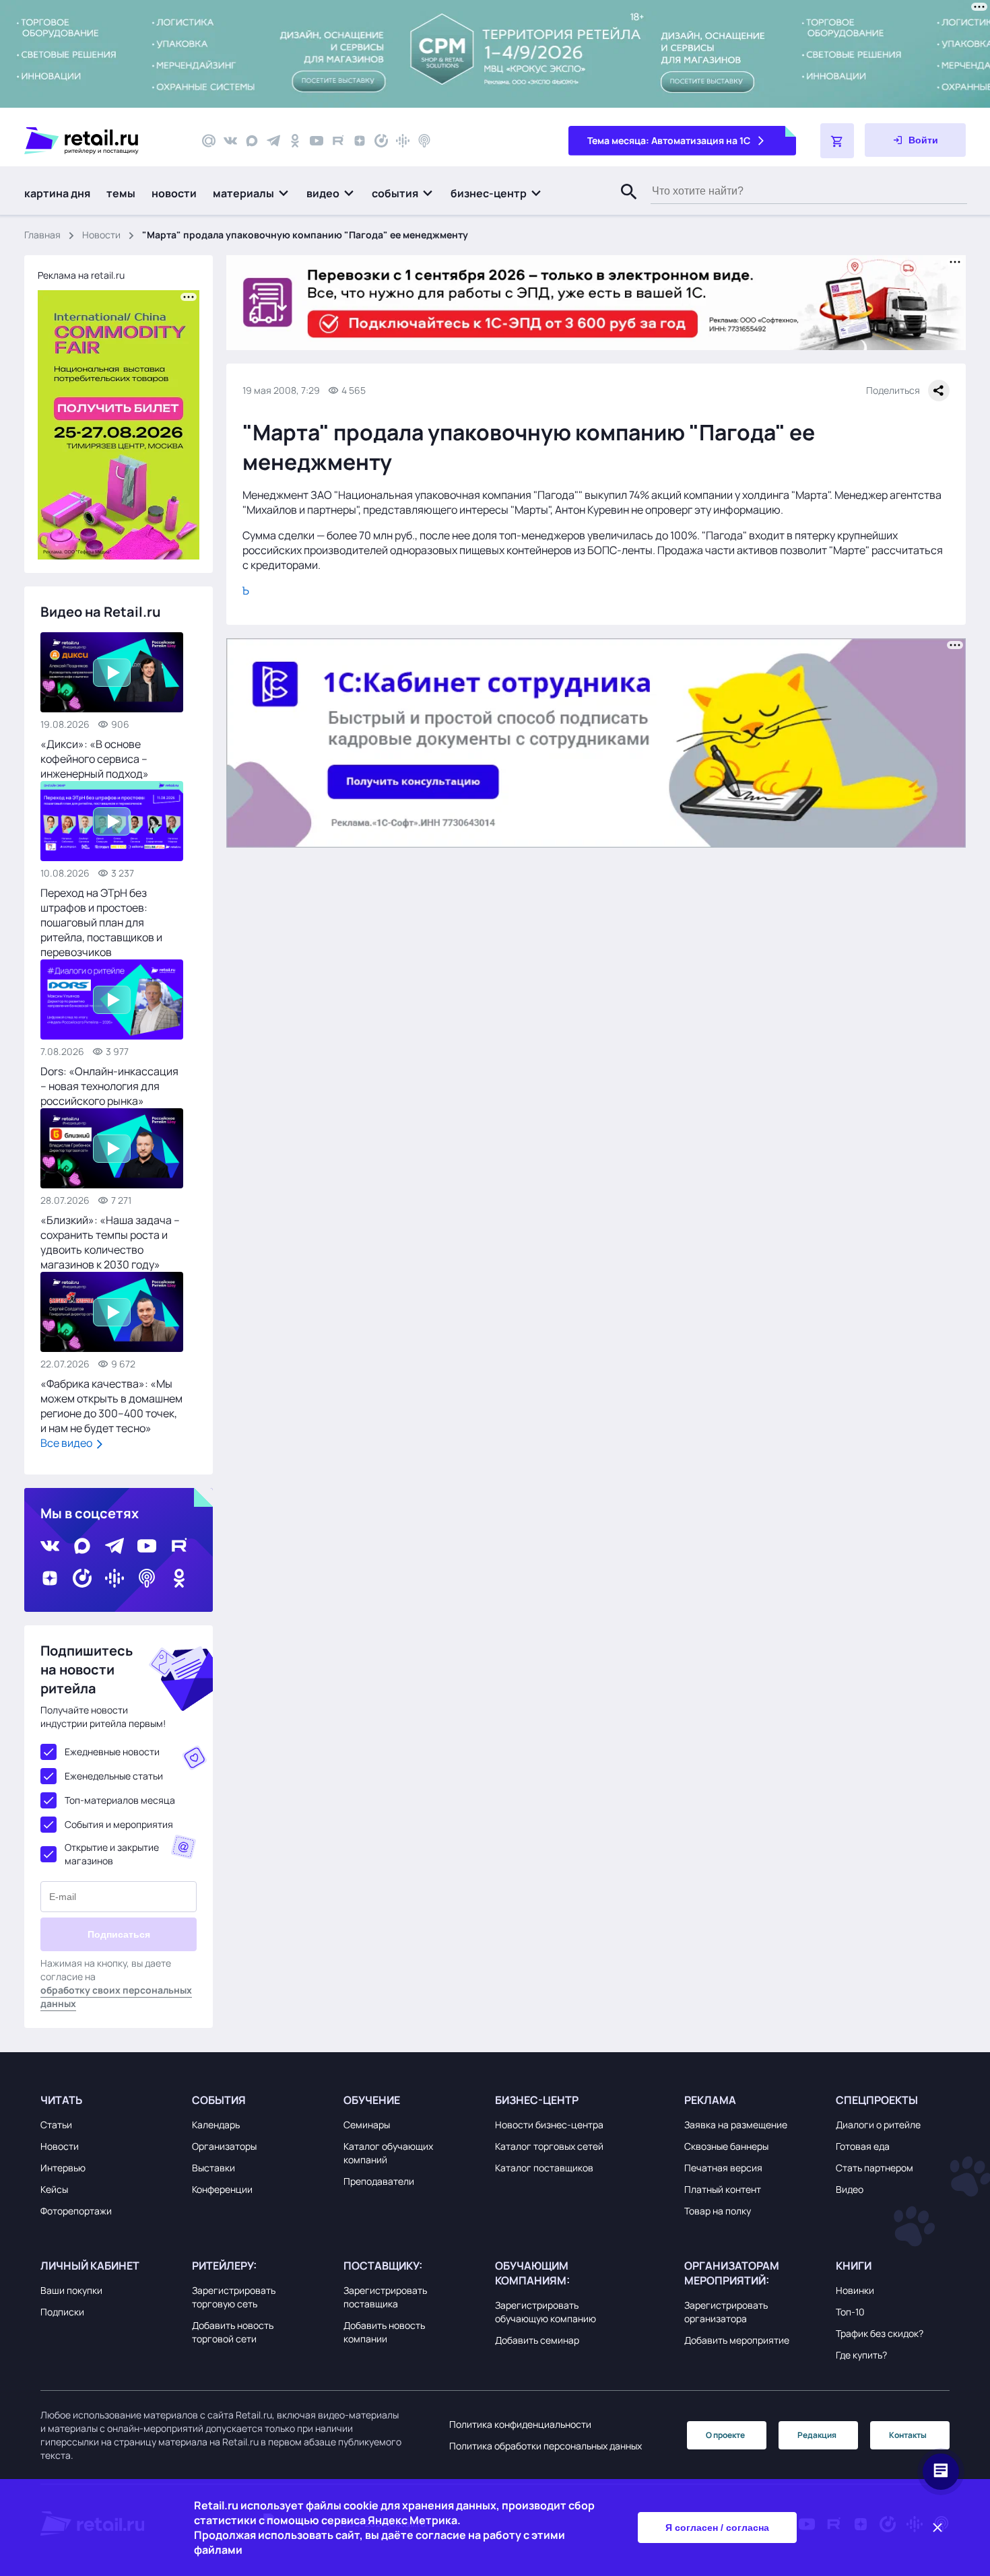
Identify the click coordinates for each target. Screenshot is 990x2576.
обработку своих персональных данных (116, 1997)
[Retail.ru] (101, 141)
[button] (252, 193)
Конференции (222, 2189)
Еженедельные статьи (114, 1776)
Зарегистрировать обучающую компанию (546, 2312)
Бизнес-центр (537, 2100)
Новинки (855, 2290)
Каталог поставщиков (544, 2168)
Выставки (213, 2168)
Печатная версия (723, 2168)
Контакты (908, 2435)
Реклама (710, 2100)
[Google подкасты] (403, 141)
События (219, 2100)
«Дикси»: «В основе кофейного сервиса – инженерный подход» (95, 759)
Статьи (56, 2125)
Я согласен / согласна (717, 2528)
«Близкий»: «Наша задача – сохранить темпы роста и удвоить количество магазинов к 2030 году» (110, 1242)
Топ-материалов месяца (120, 1800)
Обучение (372, 2100)
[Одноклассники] (295, 141)
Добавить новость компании (384, 2332)
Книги (854, 2266)
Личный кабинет (90, 2266)
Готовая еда (863, 2146)
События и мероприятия (119, 1824)
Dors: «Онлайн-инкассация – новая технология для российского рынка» (109, 1086)
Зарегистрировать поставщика (385, 2297)
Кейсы (54, 2189)
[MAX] (252, 141)
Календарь (216, 2125)
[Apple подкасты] (424, 141)
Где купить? (861, 2355)
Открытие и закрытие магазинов (112, 1854)
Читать (61, 2100)
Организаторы (224, 2146)
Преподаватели (379, 2181)
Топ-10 (850, 2312)
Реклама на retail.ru (81, 275)
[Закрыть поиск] (623, 205)
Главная (42, 235)
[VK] (230, 141)
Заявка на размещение (736, 2125)
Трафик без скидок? (880, 2333)
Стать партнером (874, 2168)
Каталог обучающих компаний (388, 2153)
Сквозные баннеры (726, 2146)
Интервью (63, 2168)
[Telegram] (273, 141)
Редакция (817, 2435)
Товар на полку (718, 2211)
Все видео (67, 1443)
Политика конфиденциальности (520, 2424)
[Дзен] (360, 141)
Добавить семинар (537, 2340)
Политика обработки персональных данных (546, 2446)
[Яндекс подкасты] (381, 141)
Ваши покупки (71, 2290)
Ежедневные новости (112, 1752)
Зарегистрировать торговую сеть (234, 2297)
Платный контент (723, 2189)
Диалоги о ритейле (878, 2125)
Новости (101, 235)
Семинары (367, 2125)
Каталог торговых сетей (549, 2146)
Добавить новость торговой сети (233, 2332)
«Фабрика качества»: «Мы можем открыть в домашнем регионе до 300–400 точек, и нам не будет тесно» (111, 1406)
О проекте (725, 2435)
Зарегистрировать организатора (726, 2312)
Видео (850, 2189)
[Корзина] (837, 141)
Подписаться (119, 1934)
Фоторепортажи (76, 2211)
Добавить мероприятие (737, 2340)
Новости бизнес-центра (549, 2125)
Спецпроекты (877, 2100)
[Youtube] (317, 141)
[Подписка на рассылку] (209, 141)
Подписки (62, 2312)
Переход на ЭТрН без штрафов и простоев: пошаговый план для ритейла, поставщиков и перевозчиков (101, 922)
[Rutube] (338, 141)
